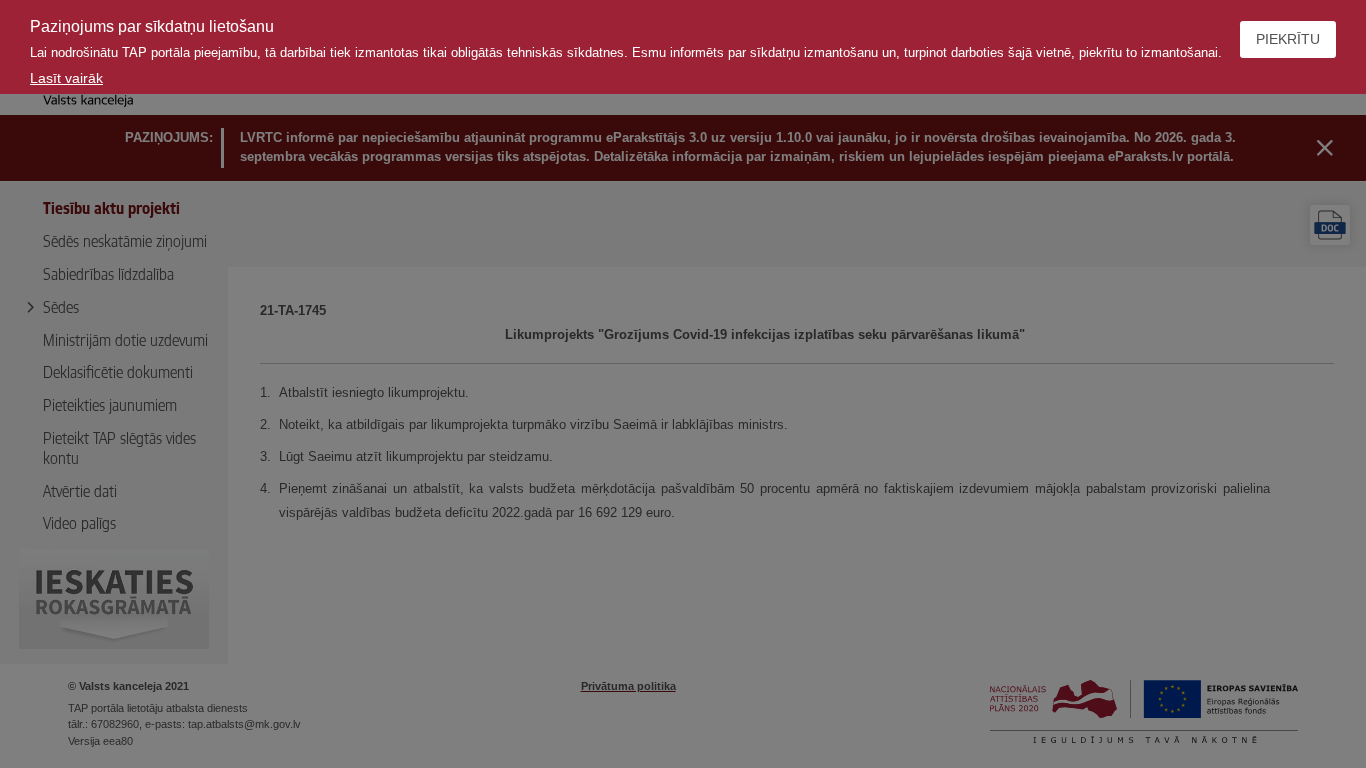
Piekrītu (1288, 39)
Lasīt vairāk (66, 78)
